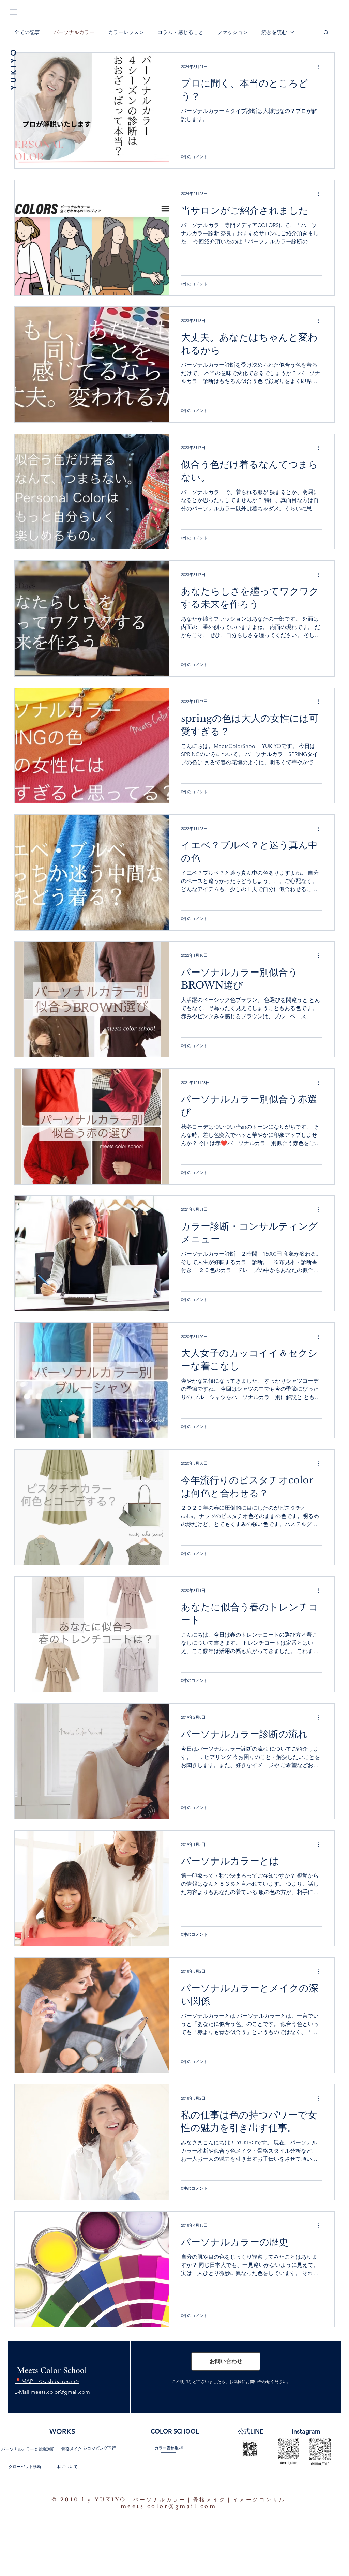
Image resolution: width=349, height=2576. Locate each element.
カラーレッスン (126, 32)
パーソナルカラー (74, 32)
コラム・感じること (180, 32)
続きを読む (274, 32)
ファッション (232, 32)
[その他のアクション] (321, 67)
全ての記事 (27, 32)
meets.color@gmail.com (60, 2392)
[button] (14, 12)
